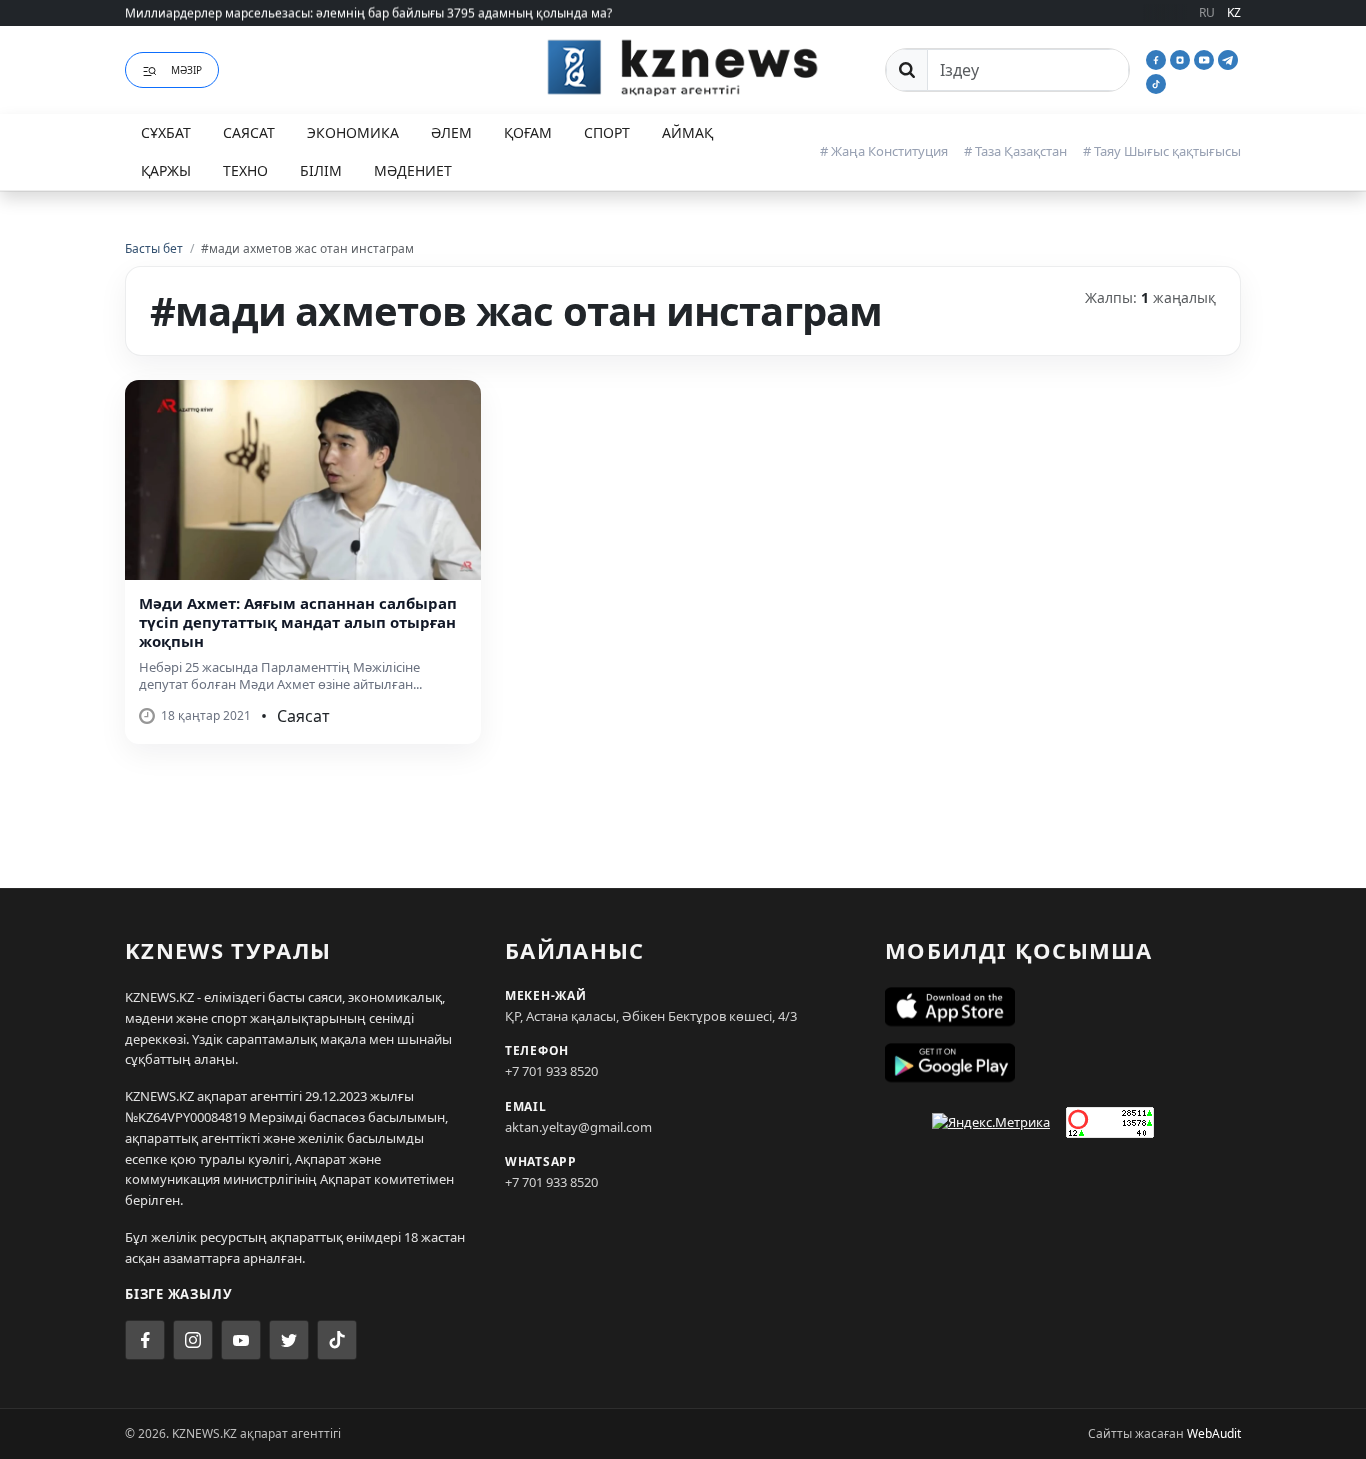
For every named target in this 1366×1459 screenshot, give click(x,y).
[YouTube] (1206, 58)
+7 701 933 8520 (551, 1071)
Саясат (249, 132)
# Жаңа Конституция (884, 151)
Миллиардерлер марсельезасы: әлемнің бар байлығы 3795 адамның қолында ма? (368, 12)
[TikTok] (1156, 82)
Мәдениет (413, 170)
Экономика (353, 132)
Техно (245, 170)
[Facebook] (1158, 58)
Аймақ (687, 132)
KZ (1234, 12)
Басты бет (154, 248)
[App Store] (1063, 1007)
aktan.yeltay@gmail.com (578, 1127)
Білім (321, 170)
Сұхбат (166, 132)
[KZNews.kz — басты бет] (683, 67)
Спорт (607, 132)
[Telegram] (1228, 58)
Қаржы (166, 170)
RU (1207, 12)
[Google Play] (1063, 1063)
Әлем (451, 132)
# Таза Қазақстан (1015, 151)
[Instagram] (1182, 58)
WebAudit (1214, 1433)
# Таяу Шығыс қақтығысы (1162, 151)
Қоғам (528, 132)
